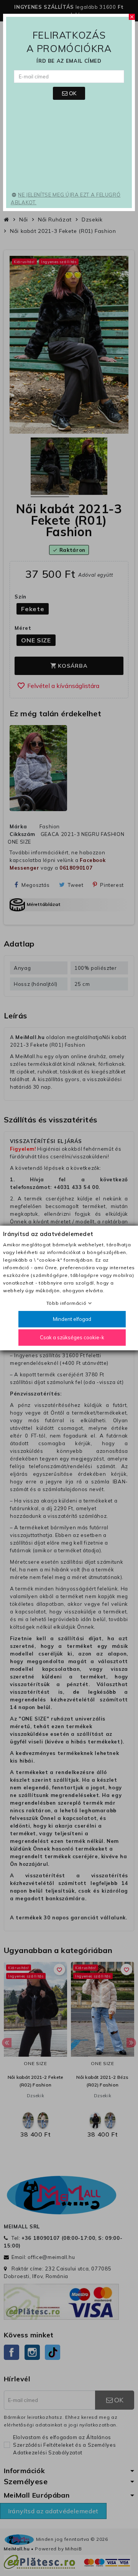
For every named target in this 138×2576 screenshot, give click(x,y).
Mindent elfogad (72, 1319)
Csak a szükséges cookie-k (72, 1337)
